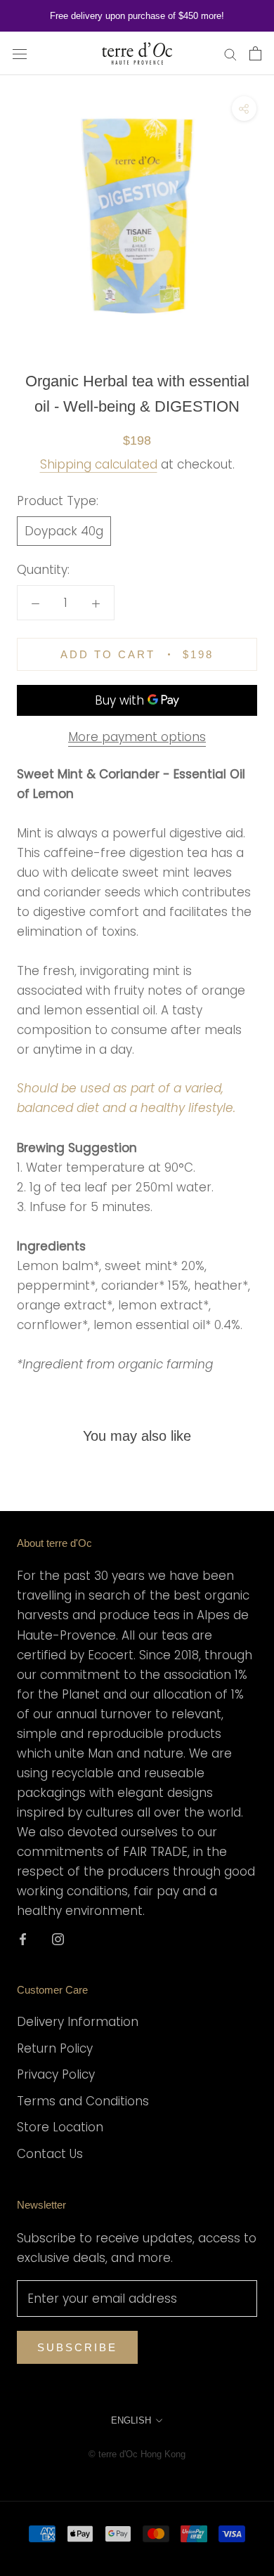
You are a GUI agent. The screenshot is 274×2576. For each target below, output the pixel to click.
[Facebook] (23, 1938)
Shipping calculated (99, 464)
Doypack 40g (64, 531)
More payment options (137, 737)
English (131, 2420)
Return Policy (55, 2048)
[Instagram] (58, 1938)
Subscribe (77, 2347)
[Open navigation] (20, 54)
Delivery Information (78, 2022)
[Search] (230, 53)
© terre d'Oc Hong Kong (137, 2454)
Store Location (60, 2127)
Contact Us (50, 2154)
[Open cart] (255, 53)
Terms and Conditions (83, 2101)
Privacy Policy (56, 2074)
